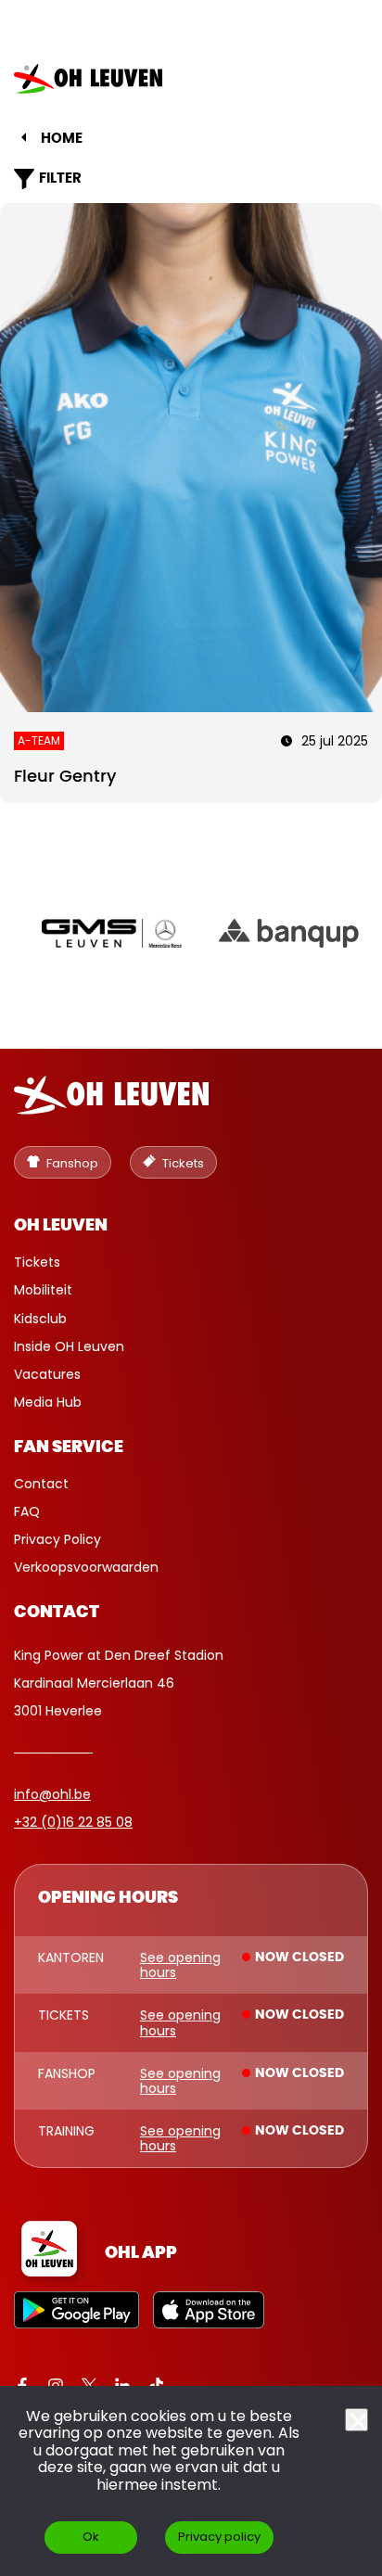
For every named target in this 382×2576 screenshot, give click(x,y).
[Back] (24, 137)
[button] (338, 79)
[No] (357, 2420)
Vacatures (47, 1374)
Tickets (37, 1262)
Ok (91, 2537)
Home (62, 139)
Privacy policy (219, 2537)
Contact (41, 1484)
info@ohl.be (52, 1794)
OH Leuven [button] (61, 1226)
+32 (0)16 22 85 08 (73, 1822)
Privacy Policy (57, 1539)
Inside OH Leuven (69, 1346)
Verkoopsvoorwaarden (86, 1567)
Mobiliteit (43, 1290)
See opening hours (180, 1965)
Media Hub (48, 1402)
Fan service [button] (69, 1447)
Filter (60, 179)
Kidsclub (40, 1319)
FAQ (27, 1511)
